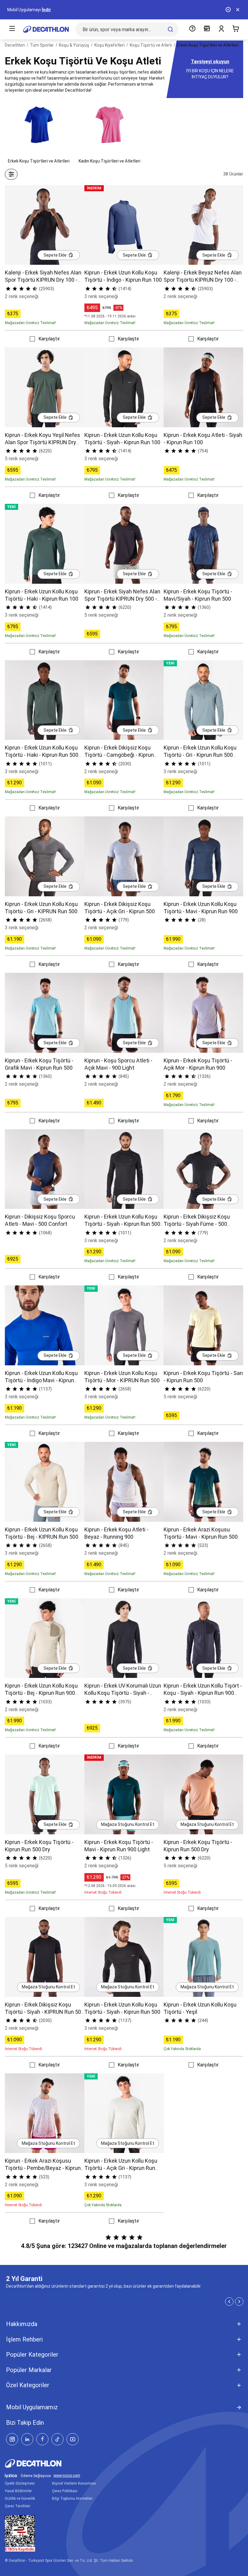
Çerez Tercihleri (18, 2506)
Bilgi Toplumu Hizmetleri (72, 2499)
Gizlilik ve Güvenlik (20, 2499)
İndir (46, 10)
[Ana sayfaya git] (46, 29)
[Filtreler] (11, 174)
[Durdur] (228, 10)
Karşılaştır (49, 339)
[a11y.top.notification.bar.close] (238, 10)
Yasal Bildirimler (18, 2491)
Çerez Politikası (65, 2491)
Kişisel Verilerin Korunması (74, 2483)
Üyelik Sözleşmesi (20, 2483)
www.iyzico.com (67, 2476)
